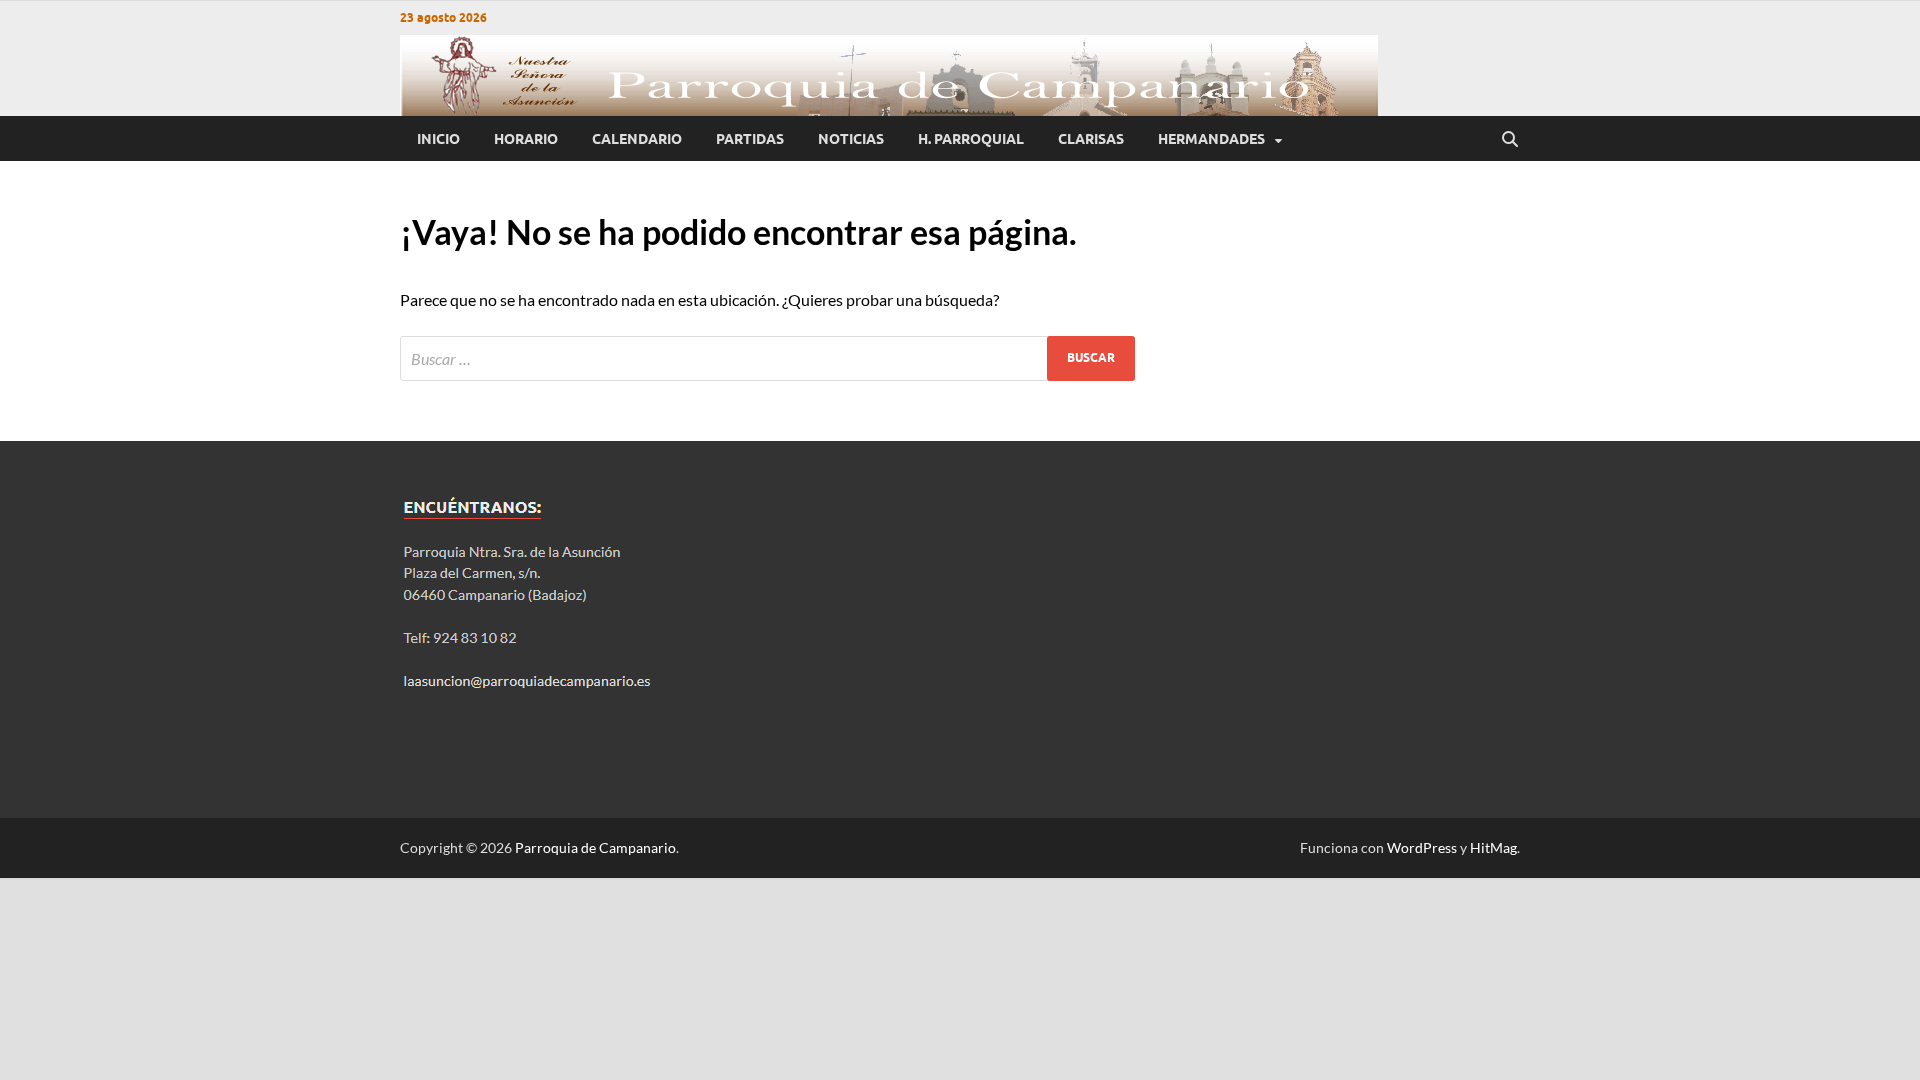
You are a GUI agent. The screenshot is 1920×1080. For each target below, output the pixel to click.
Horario (526, 139)
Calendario (637, 139)
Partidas (750, 139)
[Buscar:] (767, 358)
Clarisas (1091, 139)
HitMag (1493, 847)
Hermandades (1211, 139)
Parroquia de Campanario (595, 847)
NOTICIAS (851, 139)
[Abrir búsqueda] (1510, 139)
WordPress (1422, 847)
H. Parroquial (971, 139)
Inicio (438, 139)
